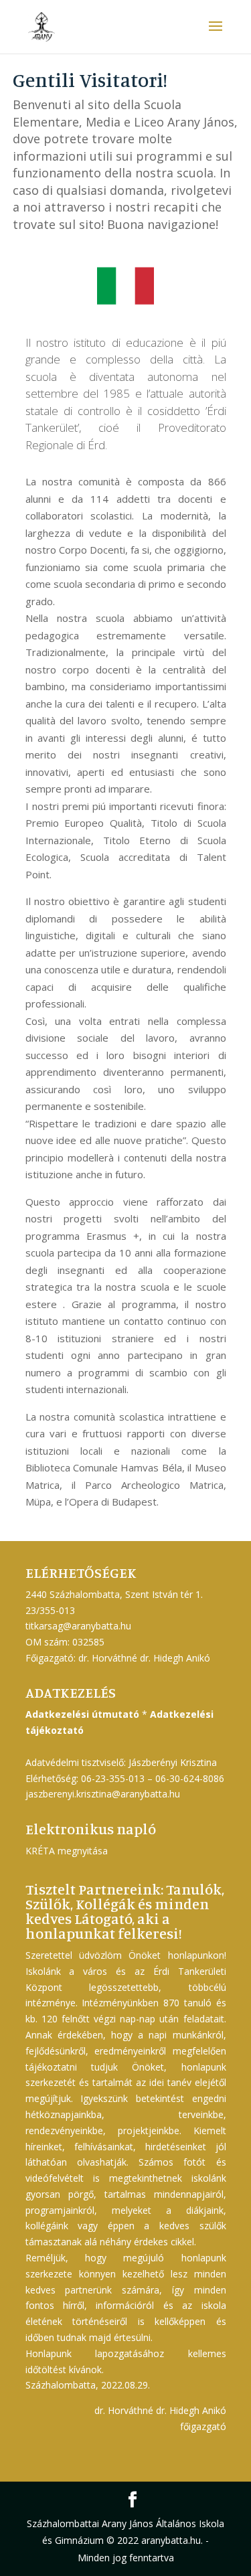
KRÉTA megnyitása (67, 1851)
